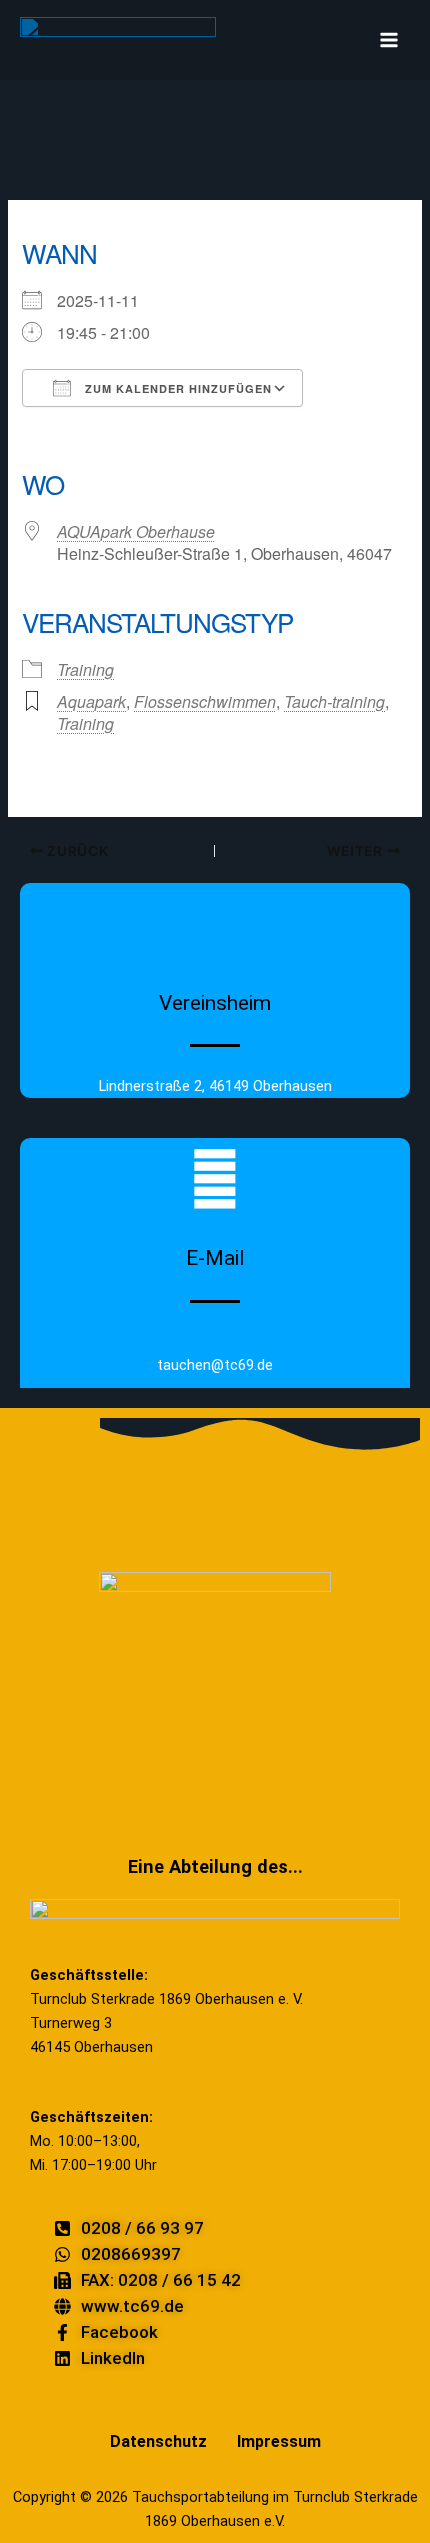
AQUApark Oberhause (136, 531)
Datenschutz (158, 2441)
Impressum (279, 2441)
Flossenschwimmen (205, 701)
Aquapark (91, 701)
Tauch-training (334, 701)
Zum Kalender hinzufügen (176, 388)
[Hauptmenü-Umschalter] (389, 40)
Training (85, 669)
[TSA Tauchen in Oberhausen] (118, 40)
